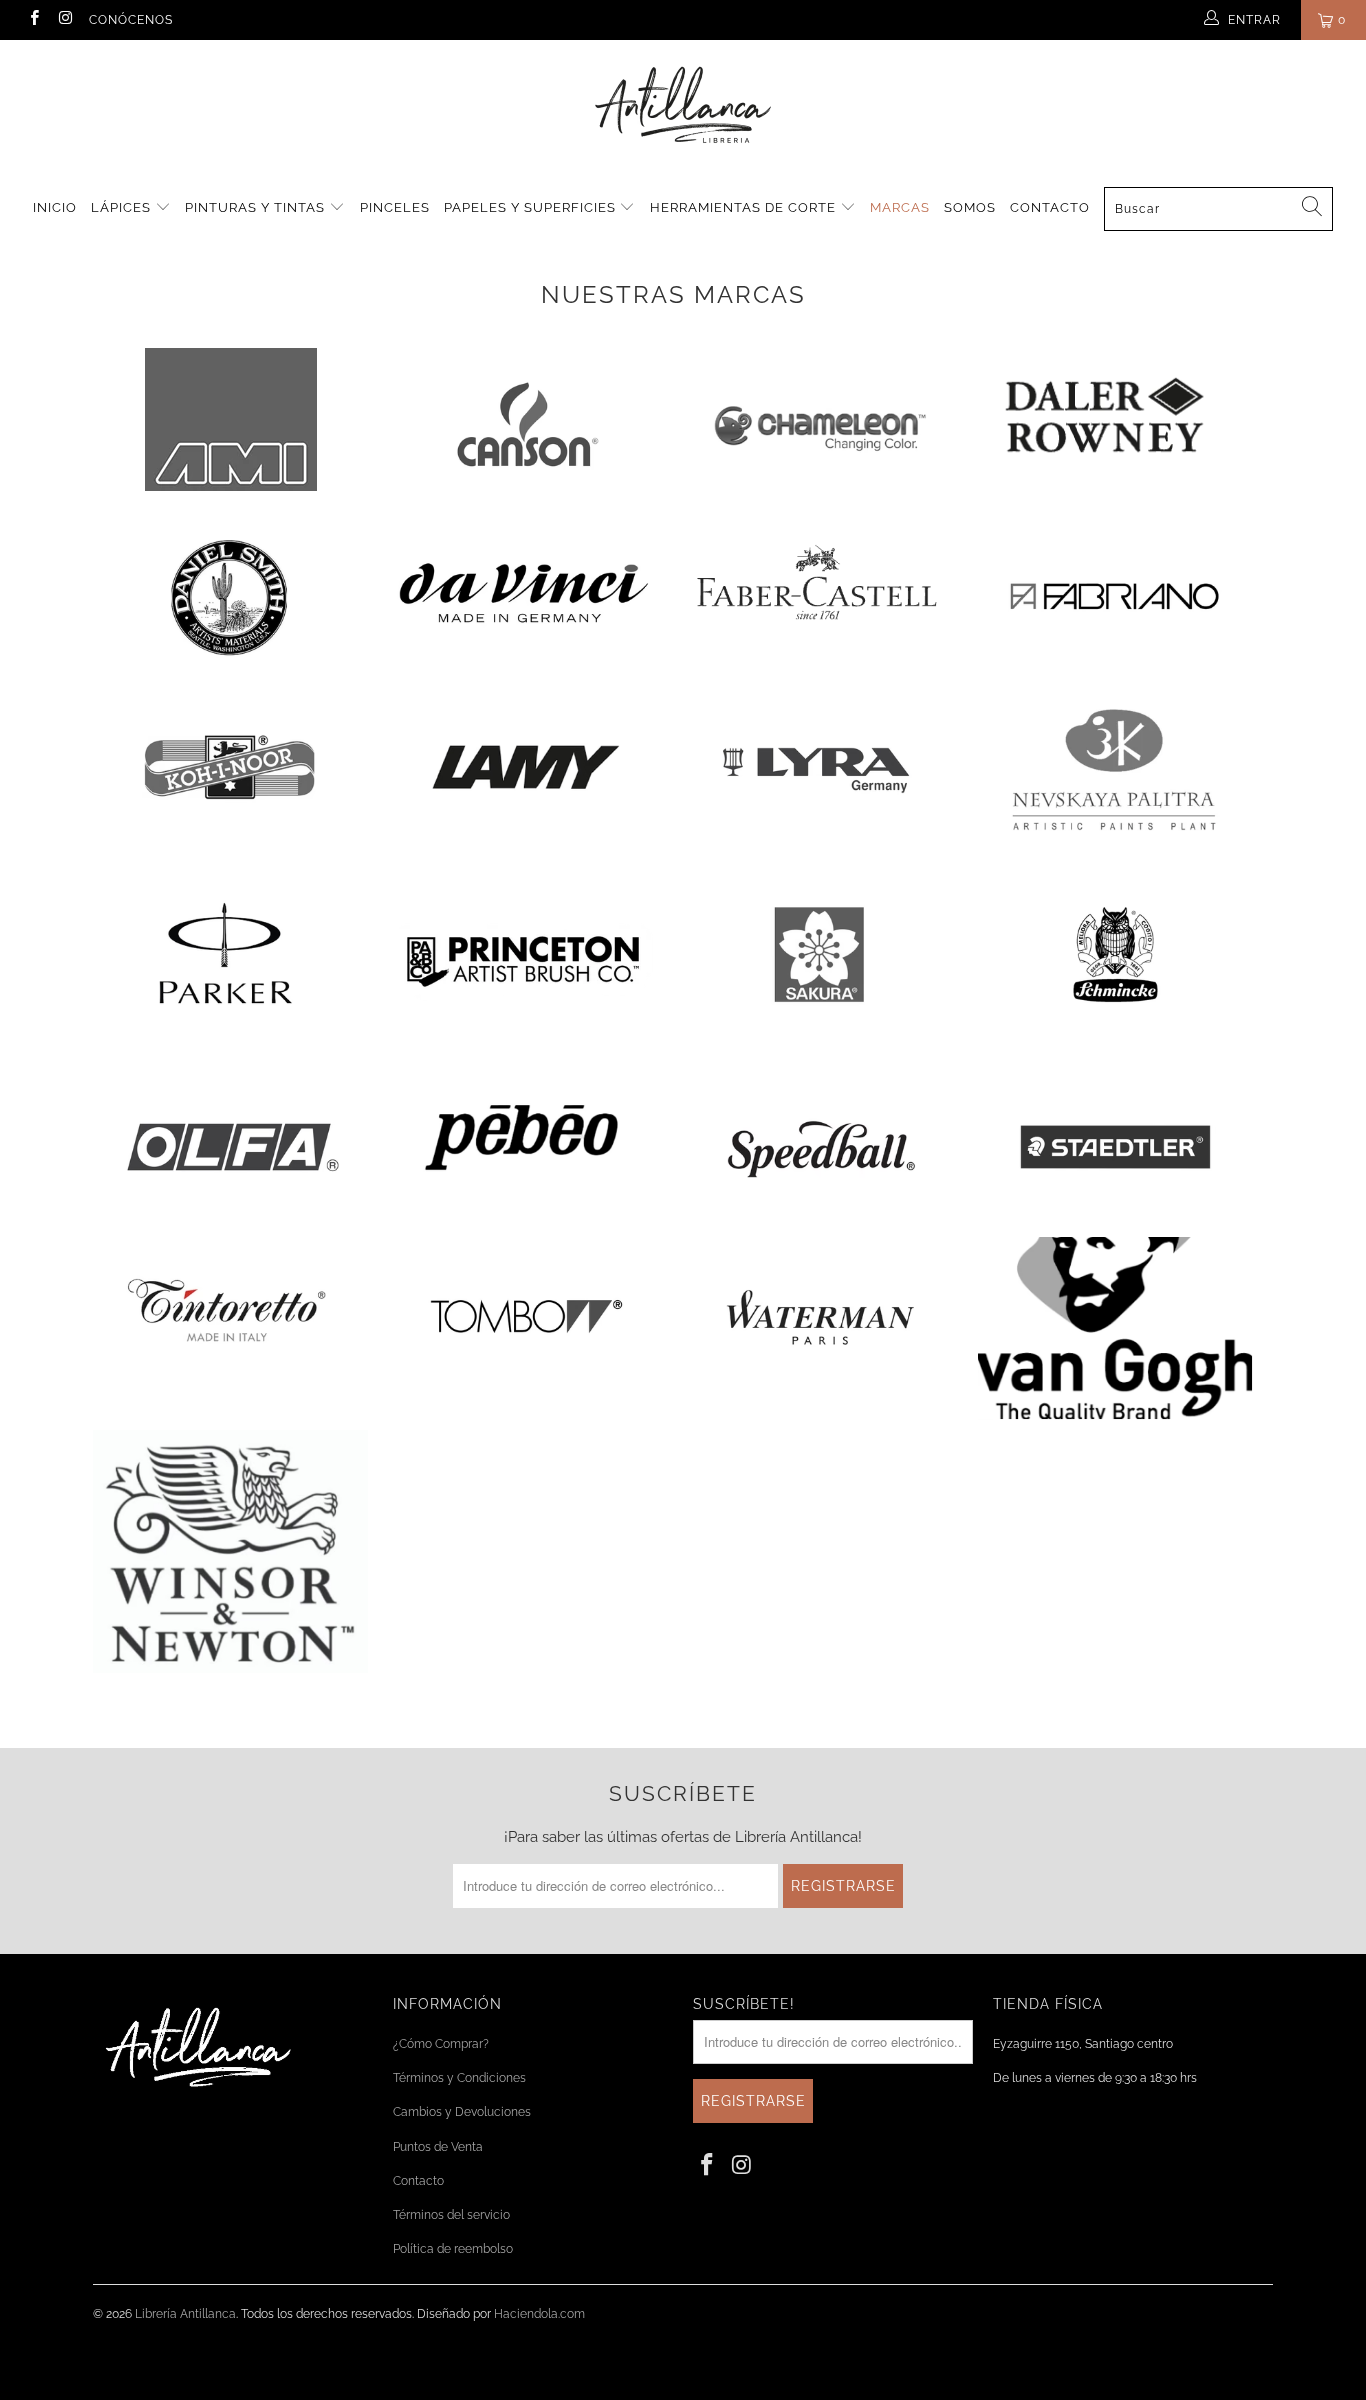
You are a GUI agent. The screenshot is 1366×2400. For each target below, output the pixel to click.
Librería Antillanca (185, 2314)
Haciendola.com (539, 2314)
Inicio (55, 207)
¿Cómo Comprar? (441, 2044)
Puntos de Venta (438, 2147)
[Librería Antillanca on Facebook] (33, 20)
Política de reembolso (453, 2249)
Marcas (900, 207)
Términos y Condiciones (459, 2078)
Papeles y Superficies (532, 207)
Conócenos (131, 20)
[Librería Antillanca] (683, 107)
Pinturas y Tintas (257, 207)
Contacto (1050, 207)
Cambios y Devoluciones (462, 2112)
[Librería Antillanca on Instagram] (64, 20)
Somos (970, 207)
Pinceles (395, 207)
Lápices (123, 207)
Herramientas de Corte (745, 207)
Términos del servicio (451, 2215)
